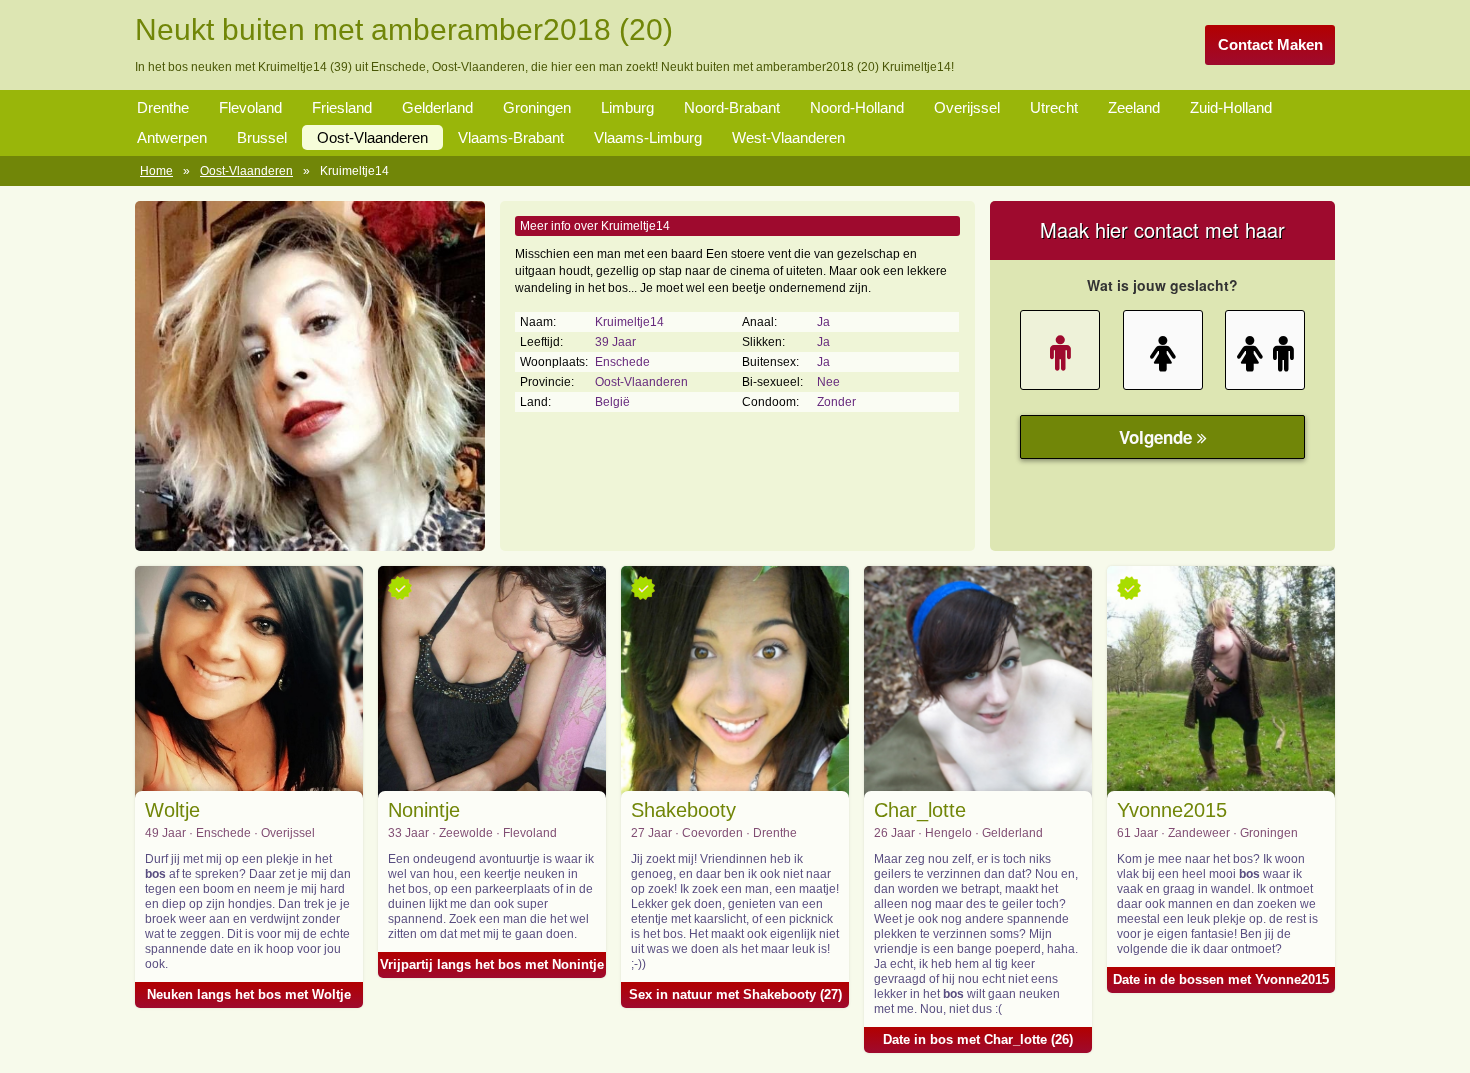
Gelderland (437, 107)
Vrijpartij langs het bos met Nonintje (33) (492, 967)
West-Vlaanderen (788, 137)
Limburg (627, 107)
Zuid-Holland (1231, 107)
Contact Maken (1270, 44)
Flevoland (250, 107)
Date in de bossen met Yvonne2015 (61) (1221, 982)
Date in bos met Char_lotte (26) (978, 1039)
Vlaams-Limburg (648, 137)
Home (156, 171)
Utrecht (1054, 107)
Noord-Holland (857, 107)
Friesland (342, 107)
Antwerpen (172, 137)
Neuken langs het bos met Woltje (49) (249, 997)
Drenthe (163, 107)
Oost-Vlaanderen (372, 137)
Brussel (262, 137)
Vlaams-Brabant (511, 137)
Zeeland (1134, 107)
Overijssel (967, 107)
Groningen (537, 107)
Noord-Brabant (732, 107)
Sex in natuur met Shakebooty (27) (735, 994)
